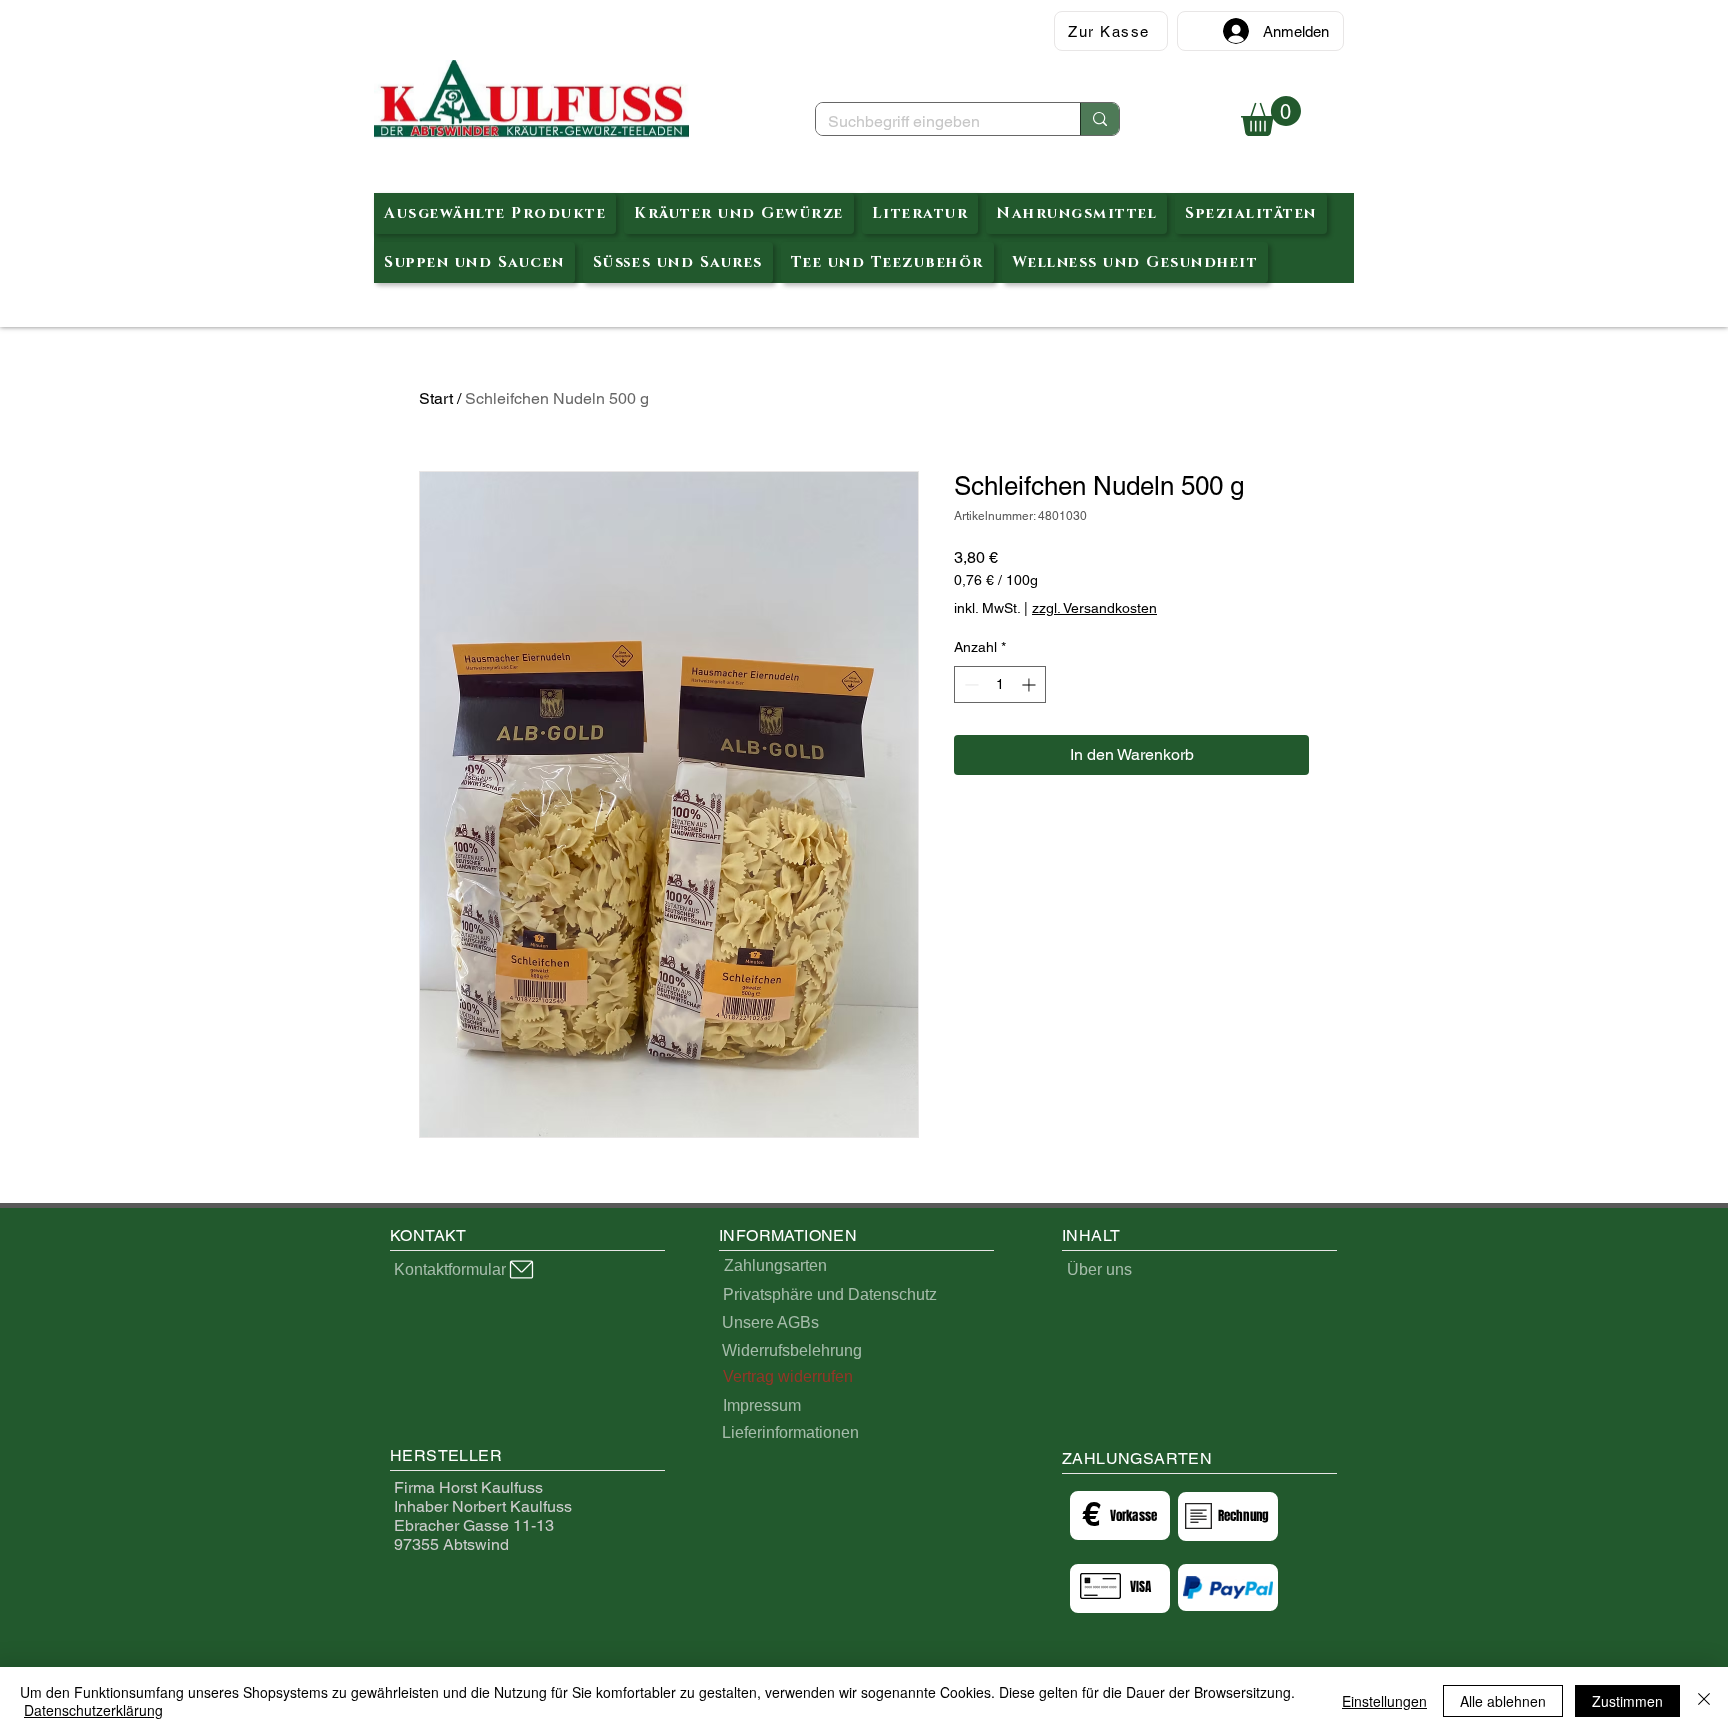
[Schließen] (1704, 1701)
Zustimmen (1627, 1701)
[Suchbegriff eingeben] (1099, 119)
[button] (1271, 116)
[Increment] (1030, 684)
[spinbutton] (1000, 684)
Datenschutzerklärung (93, 1710)
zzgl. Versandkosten (1094, 608)
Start (436, 398)
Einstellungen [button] (1384, 1701)
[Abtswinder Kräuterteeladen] (531, 99)
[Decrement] (969, 684)
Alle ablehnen (1503, 1701)
